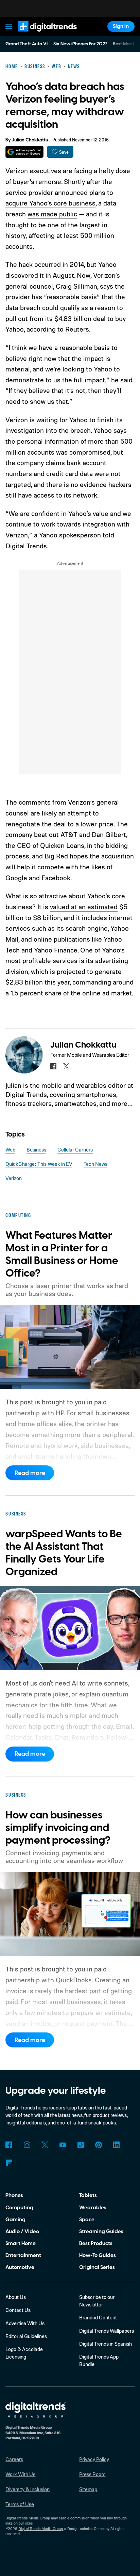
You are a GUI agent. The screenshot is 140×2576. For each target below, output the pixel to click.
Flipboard (9, 2163)
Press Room (92, 2474)
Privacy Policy (94, 2459)
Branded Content (98, 2318)
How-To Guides (98, 2255)
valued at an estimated (84, 907)
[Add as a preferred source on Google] (24, 152)
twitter (66, 1066)
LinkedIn (117, 2145)
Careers (14, 2459)
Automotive (20, 2267)
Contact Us (18, 2310)
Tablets (88, 2195)
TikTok (81, 2145)
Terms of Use (20, 2504)
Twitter (45, 2145)
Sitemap (88, 2489)
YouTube (63, 2145)
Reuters (77, 329)
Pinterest (99, 2145)
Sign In (121, 26)
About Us (16, 2297)
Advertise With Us (25, 2323)
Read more (30, 1473)
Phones (14, 2195)
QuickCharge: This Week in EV (39, 1164)
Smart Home (21, 2243)
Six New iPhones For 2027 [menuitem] (80, 44)
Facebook (9, 2145)
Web (10, 1150)
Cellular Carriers (75, 1150)
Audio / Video (22, 2231)
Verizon (14, 1178)
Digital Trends (39, 35)
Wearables (93, 2208)
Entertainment (23, 2255)
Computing (19, 2208)
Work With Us (20, 2474)
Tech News (95, 1164)
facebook (53, 1066)
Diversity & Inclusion (28, 2489)
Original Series (97, 2267)
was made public (52, 214)
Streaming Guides (101, 2231)
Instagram (27, 2145)
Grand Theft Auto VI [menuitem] (27, 44)
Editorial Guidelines (26, 2336)
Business (36, 1150)
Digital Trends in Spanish (106, 2344)
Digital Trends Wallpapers (107, 2331)
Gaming (15, 2220)
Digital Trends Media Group (41, 2529)
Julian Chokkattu (30, 140)
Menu (9, 26)
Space (87, 2220)
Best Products (96, 2243)
